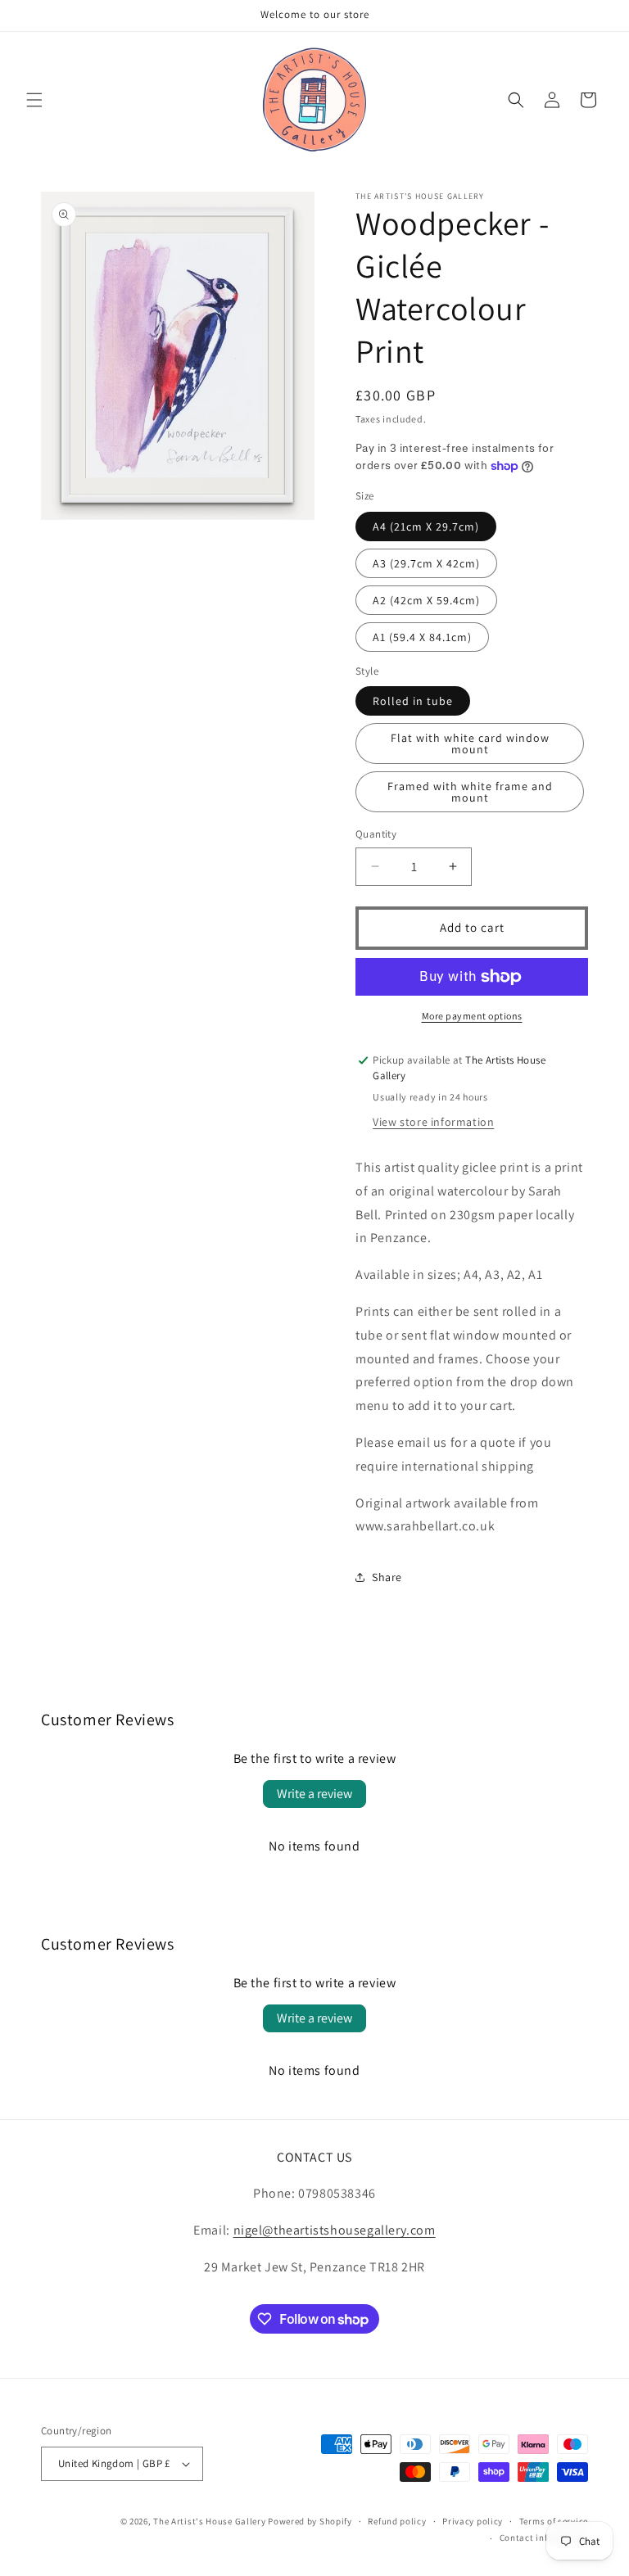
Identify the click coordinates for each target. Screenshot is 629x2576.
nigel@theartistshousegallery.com (335, 2230)
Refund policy (397, 2521)
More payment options (472, 1016)
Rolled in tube (413, 701)
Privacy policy (473, 2521)
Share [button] (387, 1577)
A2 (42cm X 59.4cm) (426, 600)
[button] (34, 100)
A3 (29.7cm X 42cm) (426, 563)
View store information (433, 1122)
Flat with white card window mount (470, 743)
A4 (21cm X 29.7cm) (426, 526)
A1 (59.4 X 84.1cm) (422, 637)
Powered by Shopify (310, 2521)
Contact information (544, 2538)
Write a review (314, 1794)
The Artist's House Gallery (209, 2521)
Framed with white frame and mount (470, 792)
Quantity (376, 834)
